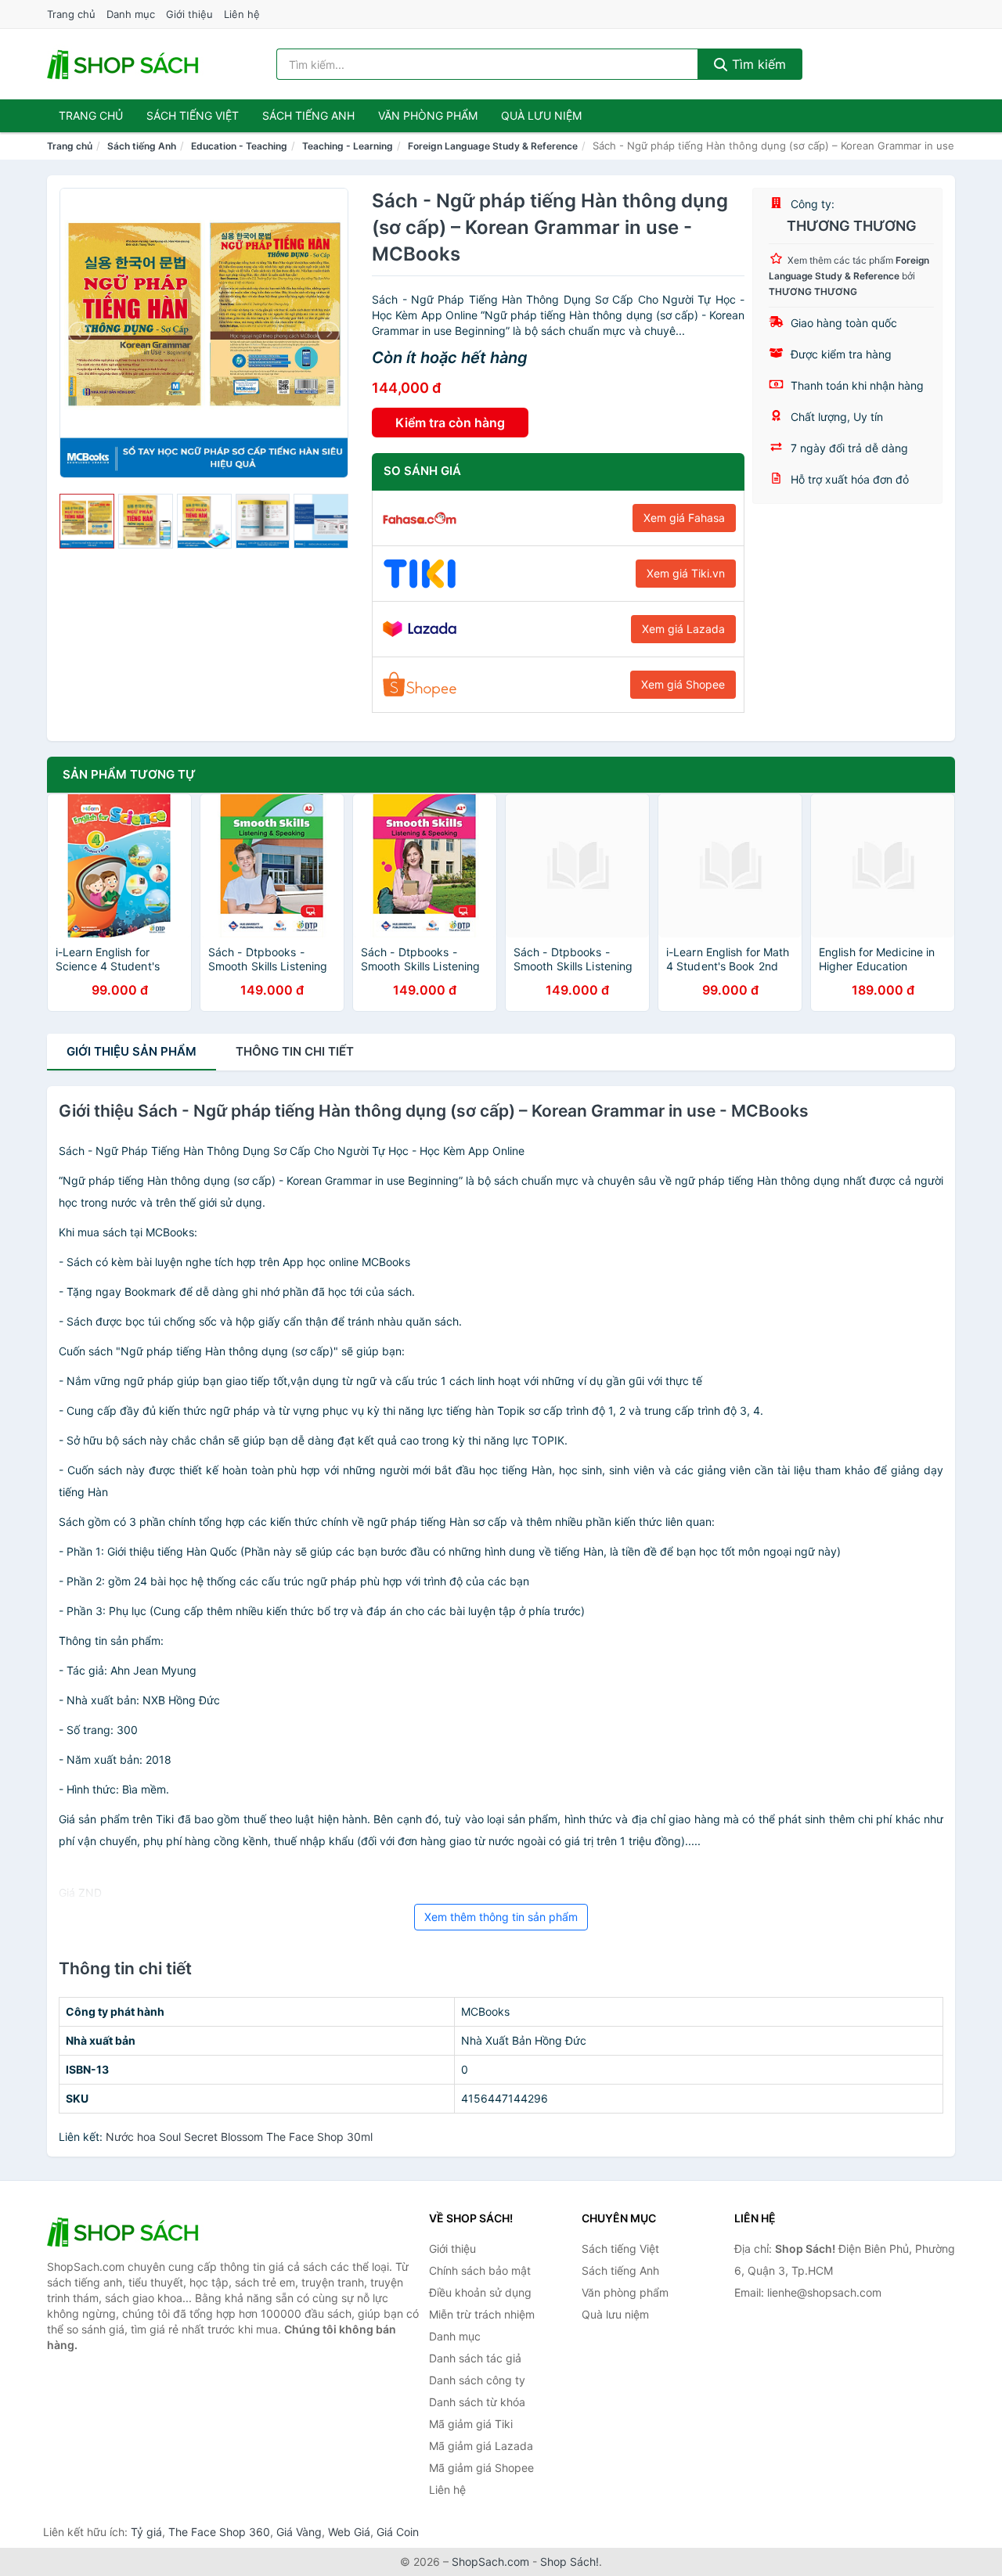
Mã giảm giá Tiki (471, 2424)
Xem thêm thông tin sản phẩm (501, 1917)
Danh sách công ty (477, 2380)
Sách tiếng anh (308, 115)
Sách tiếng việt (193, 115)
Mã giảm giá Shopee (481, 2468)
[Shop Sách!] (125, 2232)
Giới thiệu (189, 14)
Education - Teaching (239, 146)
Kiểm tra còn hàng (450, 423)
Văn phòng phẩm (428, 115)
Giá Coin (398, 2532)
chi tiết (295, 1051)
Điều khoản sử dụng (480, 2292)
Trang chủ (71, 14)
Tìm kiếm (757, 64)
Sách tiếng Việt (620, 2249)
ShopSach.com (490, 2562)
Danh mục (131, 14)
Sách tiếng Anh (142, 146)
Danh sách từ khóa (477, 2402)
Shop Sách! (569, 2562)
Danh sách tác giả (475, 2358)
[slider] (87, 521)
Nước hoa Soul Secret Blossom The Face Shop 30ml (239, 2137)
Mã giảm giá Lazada (481, 2446)
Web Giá (349, 2532)
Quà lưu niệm (541, 115)
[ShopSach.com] (125, 64)
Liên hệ (242, 14)
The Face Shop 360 (219, 2532)
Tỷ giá (146, 2532)
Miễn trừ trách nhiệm (482, 2314)
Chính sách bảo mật (480, 2270)
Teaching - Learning (348, 146)
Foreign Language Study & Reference (493, 146)
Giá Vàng (299, 2532)
